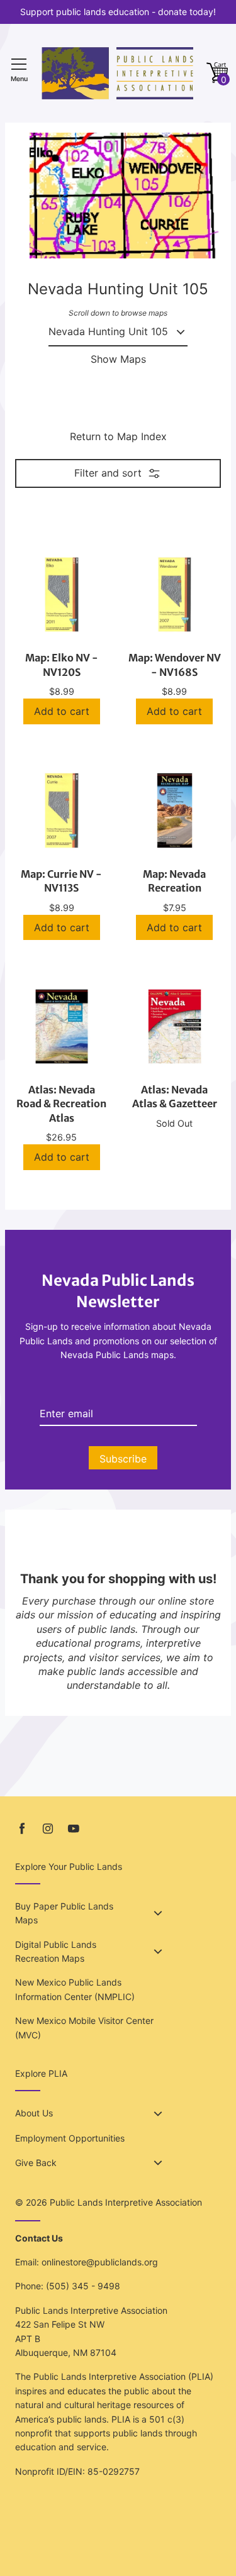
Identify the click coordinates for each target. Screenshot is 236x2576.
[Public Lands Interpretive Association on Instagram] (48, 1829)
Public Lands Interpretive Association (126, 2202)
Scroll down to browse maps (118, 313)
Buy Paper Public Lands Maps (64, 1913)
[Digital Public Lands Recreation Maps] (158, 1952)
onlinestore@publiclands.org (100, 2262)
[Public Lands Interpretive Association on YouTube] (74, 1829)
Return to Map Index (118, 436)
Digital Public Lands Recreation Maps (56, 1951)
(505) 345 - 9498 (83, 2286)
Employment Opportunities (70, 2138)
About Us (34, 2113)
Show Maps (118, 359)
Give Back (36, 2163)
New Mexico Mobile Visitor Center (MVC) (84, 2027)
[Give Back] (158, 2163)
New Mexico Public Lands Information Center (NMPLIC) (75, 1989)
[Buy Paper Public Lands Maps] (158, 1913)
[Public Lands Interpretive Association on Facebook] (22, 1829)
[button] (217, 73)
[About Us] (158, 2114)
